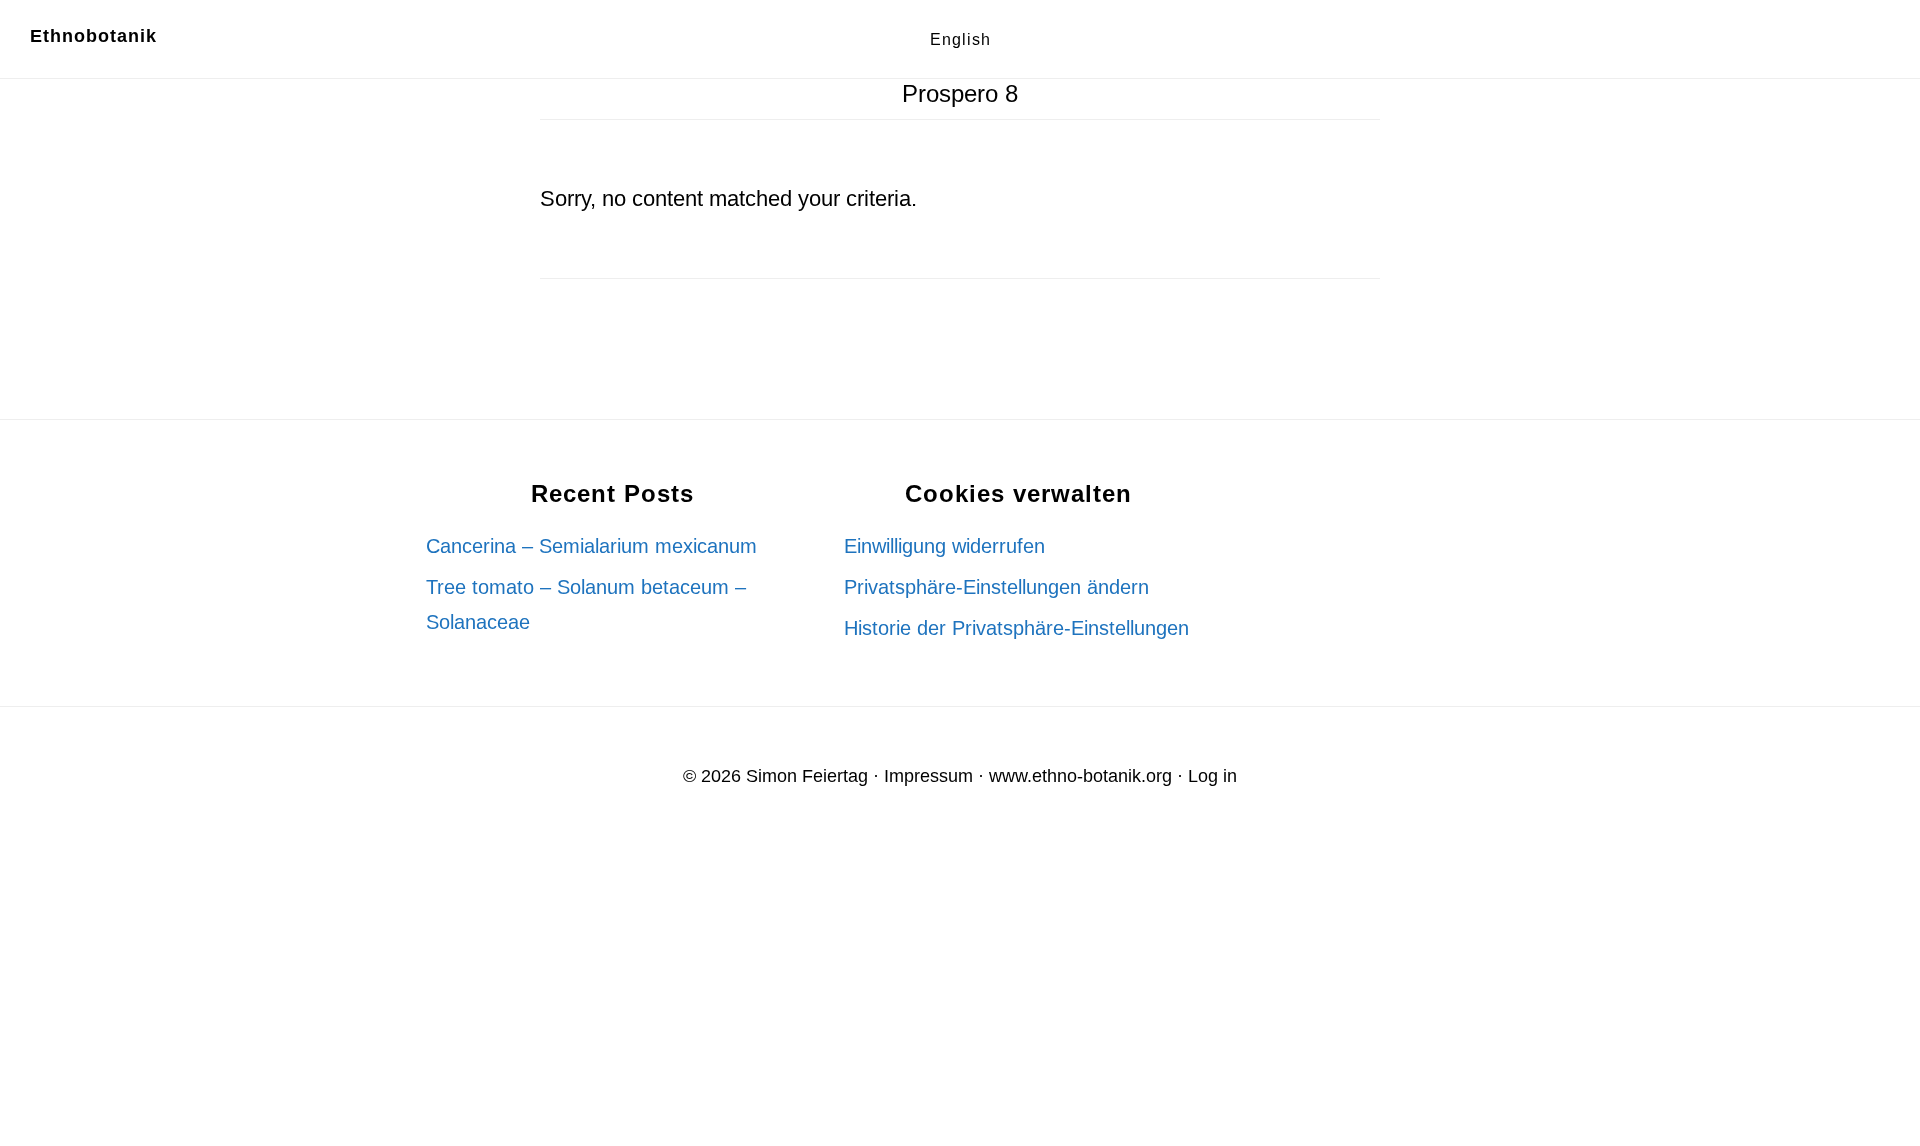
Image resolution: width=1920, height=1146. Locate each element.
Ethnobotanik (93, 36)
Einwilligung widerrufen (944, 546)
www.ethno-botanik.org (1080, 776)
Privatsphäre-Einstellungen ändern (996, 587)
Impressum (928, 776)
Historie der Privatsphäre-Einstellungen (1016, 628)
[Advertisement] (600, 993)
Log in (1212, 776)
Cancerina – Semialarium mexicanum (591, 546)
